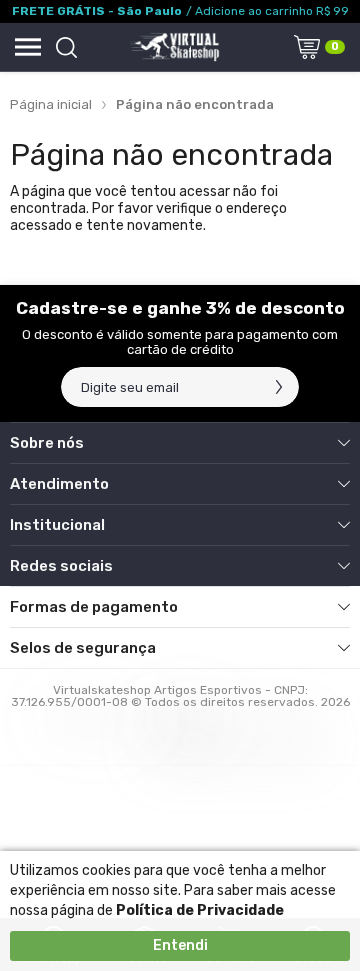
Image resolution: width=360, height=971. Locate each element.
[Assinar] (279, 387)
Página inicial (51, 104)
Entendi (180, 945)
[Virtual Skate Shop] (174, 47)
